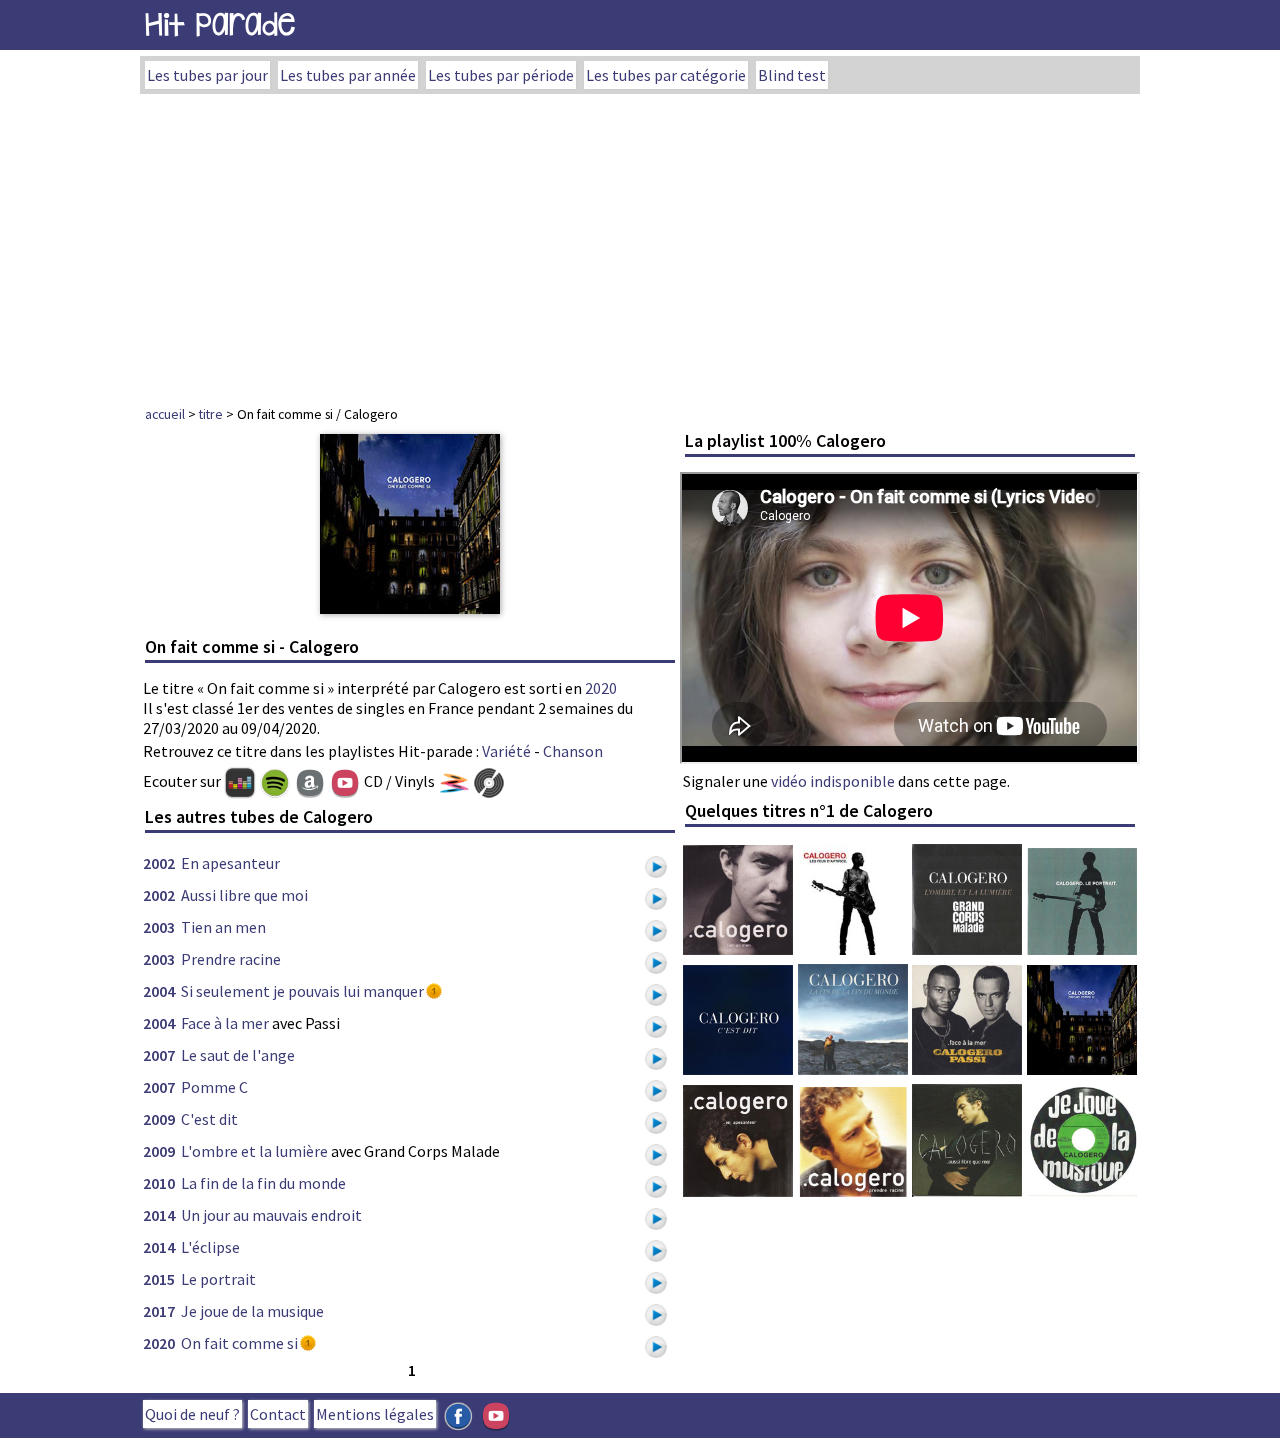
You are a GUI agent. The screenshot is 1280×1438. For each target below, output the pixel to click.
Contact (278, 1414)
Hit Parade (220, 24)
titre (211, 414)
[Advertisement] (640, 244)
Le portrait (218, 1279)
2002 (159, 863)
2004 (159, 991)
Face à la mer (225, 1023)
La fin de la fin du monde (263, 1183)
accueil (165, 414)
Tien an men (223, 927)
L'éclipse (210, 1247)
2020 (601, 688)
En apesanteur (230, 863)
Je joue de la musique (252, 1311)
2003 (159, 927)
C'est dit (209, 1119)
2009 (159, 1119)
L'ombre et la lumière (254, 1151)
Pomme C (214, 1087)
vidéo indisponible (833, 781)
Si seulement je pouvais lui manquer (302, 991)
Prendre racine (231, 959)
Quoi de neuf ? (192, 1414)
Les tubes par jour (207, 75)
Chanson (573, 751)
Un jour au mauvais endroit (271, 1215)
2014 (159, 1215)
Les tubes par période (501, 75)
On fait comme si (239, 1343)
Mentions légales (375, 1414)
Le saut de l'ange (238, 1055)
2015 (159, 1279)
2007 (159, 1055)
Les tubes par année (348, 75)
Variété (506, 751)
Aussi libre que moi (244, 895)
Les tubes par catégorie (666, 75)
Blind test (792, 75)
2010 (159, 1183)
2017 (159, 1311)
